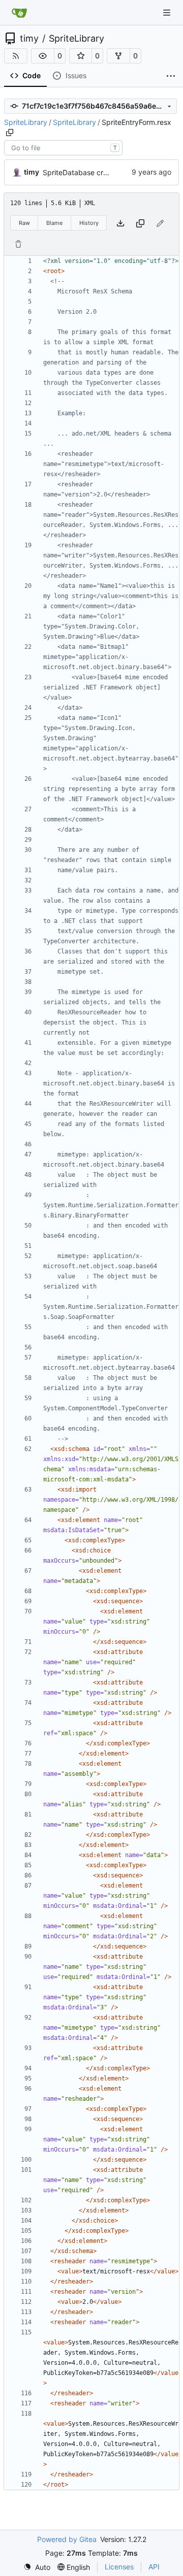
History (89, 223)
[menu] (37, 2567)
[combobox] (63, 148)
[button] (43, 56)
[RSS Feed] (16, 56)
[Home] (19, 13)
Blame (54, 223)
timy (29, 39)
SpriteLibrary (77, 39)
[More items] (171, 76)
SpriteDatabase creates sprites (94, 172)
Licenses (119, 2567)
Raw (24, 223)
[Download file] (120, 223)
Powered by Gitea (67, 2539)
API (154, 2567)
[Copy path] (10, 133)
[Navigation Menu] (168, 12)
